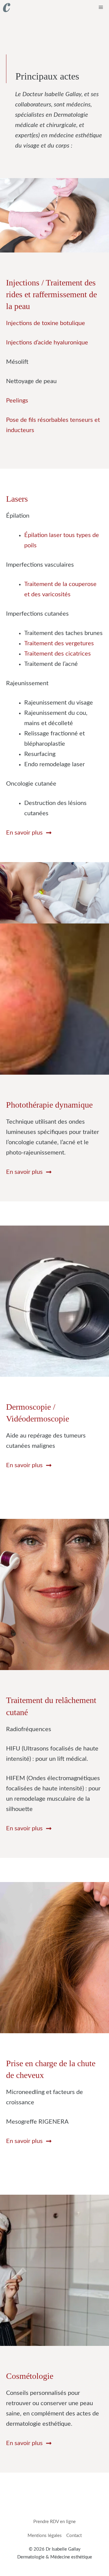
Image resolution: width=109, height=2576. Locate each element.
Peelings (17, 401)
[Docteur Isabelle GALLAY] (7, 8)
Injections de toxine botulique (46, 323)
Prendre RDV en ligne (54, 2522)
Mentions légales (45, 2536)
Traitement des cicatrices (58, 654)
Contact (74, 2536)
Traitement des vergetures (59, 643)
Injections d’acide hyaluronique (47, 343)
